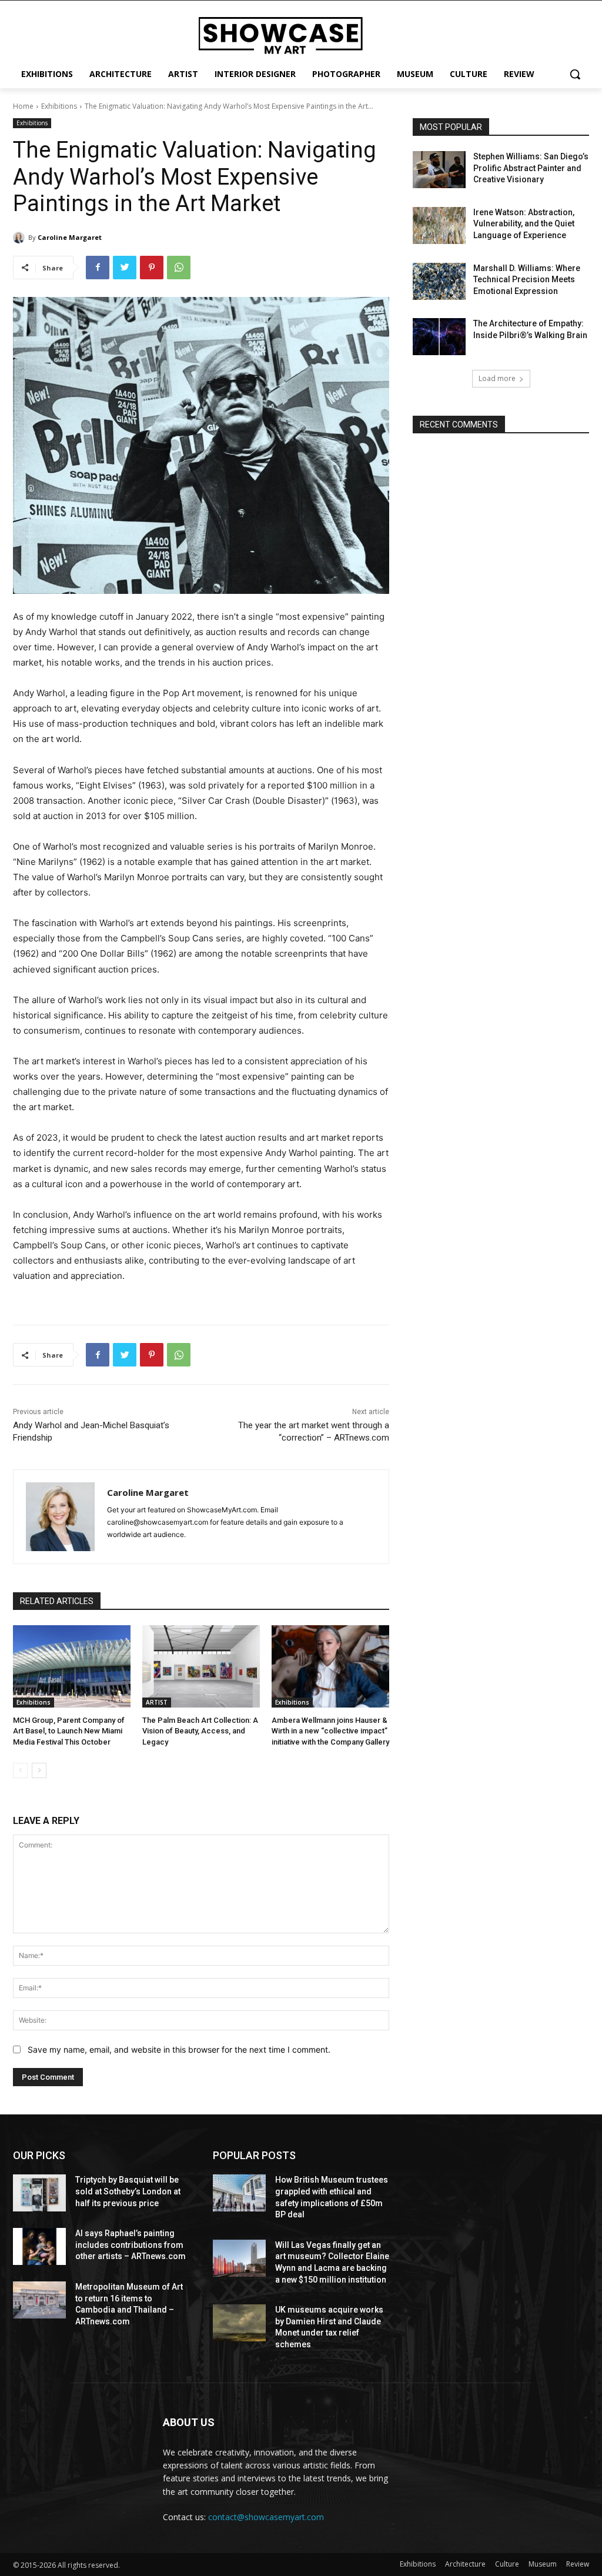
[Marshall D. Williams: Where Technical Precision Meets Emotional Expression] (439, 281)
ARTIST (157, 1702)
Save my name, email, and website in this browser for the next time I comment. (179, 2049)
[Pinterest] (152, 268)
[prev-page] (20, 1770)
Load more (497, 378)
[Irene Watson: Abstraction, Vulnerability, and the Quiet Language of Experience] (439, 225)
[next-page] (39, 1770)
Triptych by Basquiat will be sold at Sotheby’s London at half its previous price (128, 2191)
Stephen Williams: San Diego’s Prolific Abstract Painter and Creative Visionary (531, 168)
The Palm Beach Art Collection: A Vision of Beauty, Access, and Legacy (200, 1731)
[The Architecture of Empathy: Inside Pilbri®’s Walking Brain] (439, 337)
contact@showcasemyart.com (266, 2517)
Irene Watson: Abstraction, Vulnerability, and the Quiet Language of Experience (524, 224)
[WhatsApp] (179, 268)
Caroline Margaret (70, 237)
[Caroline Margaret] (21, 238)
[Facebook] (98, 268)
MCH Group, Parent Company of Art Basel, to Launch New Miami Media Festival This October (69, 1731)
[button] (575, 74)
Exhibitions (59, 106)
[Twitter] (125, 268)
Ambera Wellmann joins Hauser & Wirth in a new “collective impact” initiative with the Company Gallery (330, 1731)
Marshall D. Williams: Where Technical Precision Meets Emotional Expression (527, 280)
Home (23, 106)
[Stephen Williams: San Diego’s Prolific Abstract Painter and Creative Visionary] (439, 170)
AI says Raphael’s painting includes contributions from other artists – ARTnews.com (131, 2245)
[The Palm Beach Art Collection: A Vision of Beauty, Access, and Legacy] (201, 1666)
